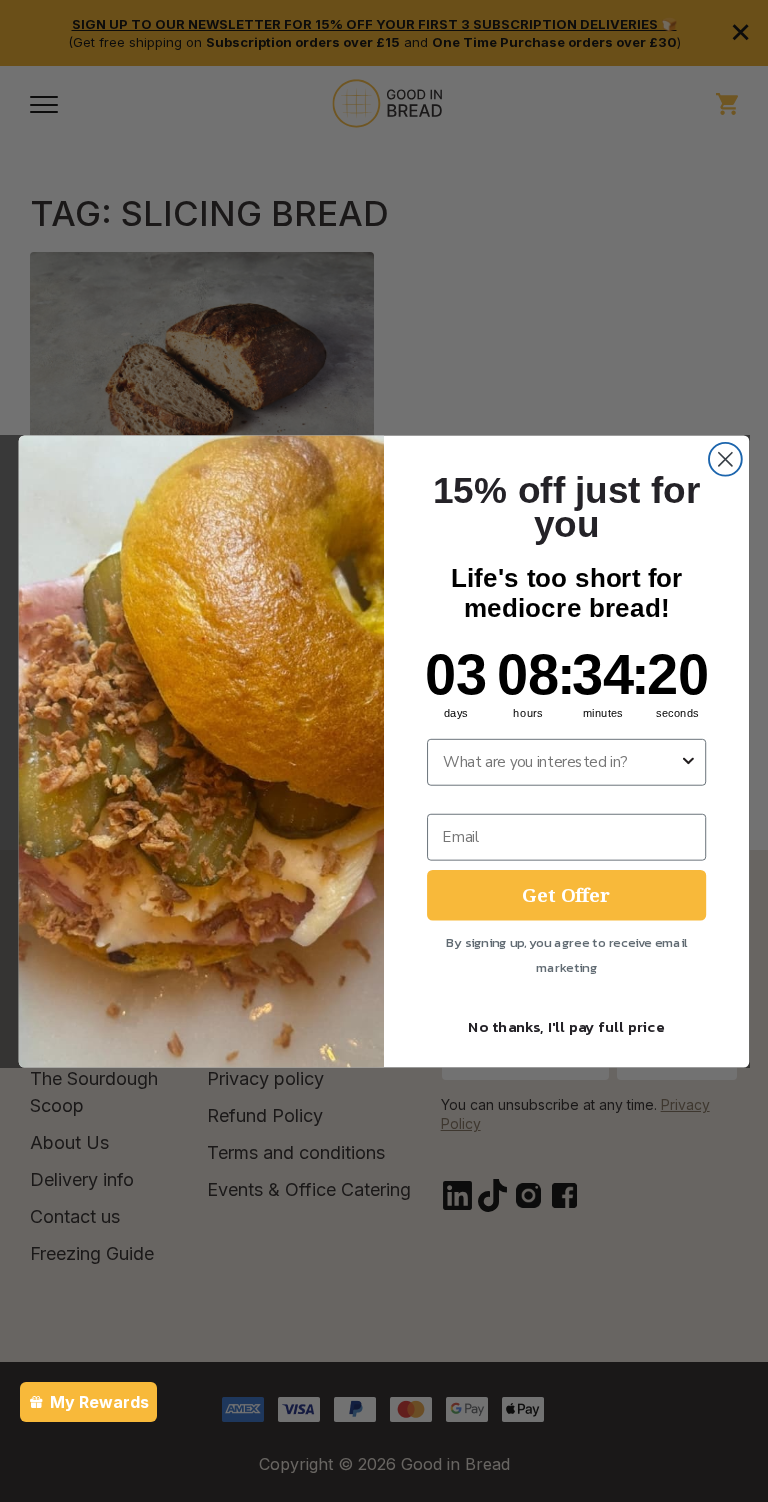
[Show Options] (688, 761)
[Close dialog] (725, 458)
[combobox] (561, 761)
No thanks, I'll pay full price (566, 1026)
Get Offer (567, 894)
